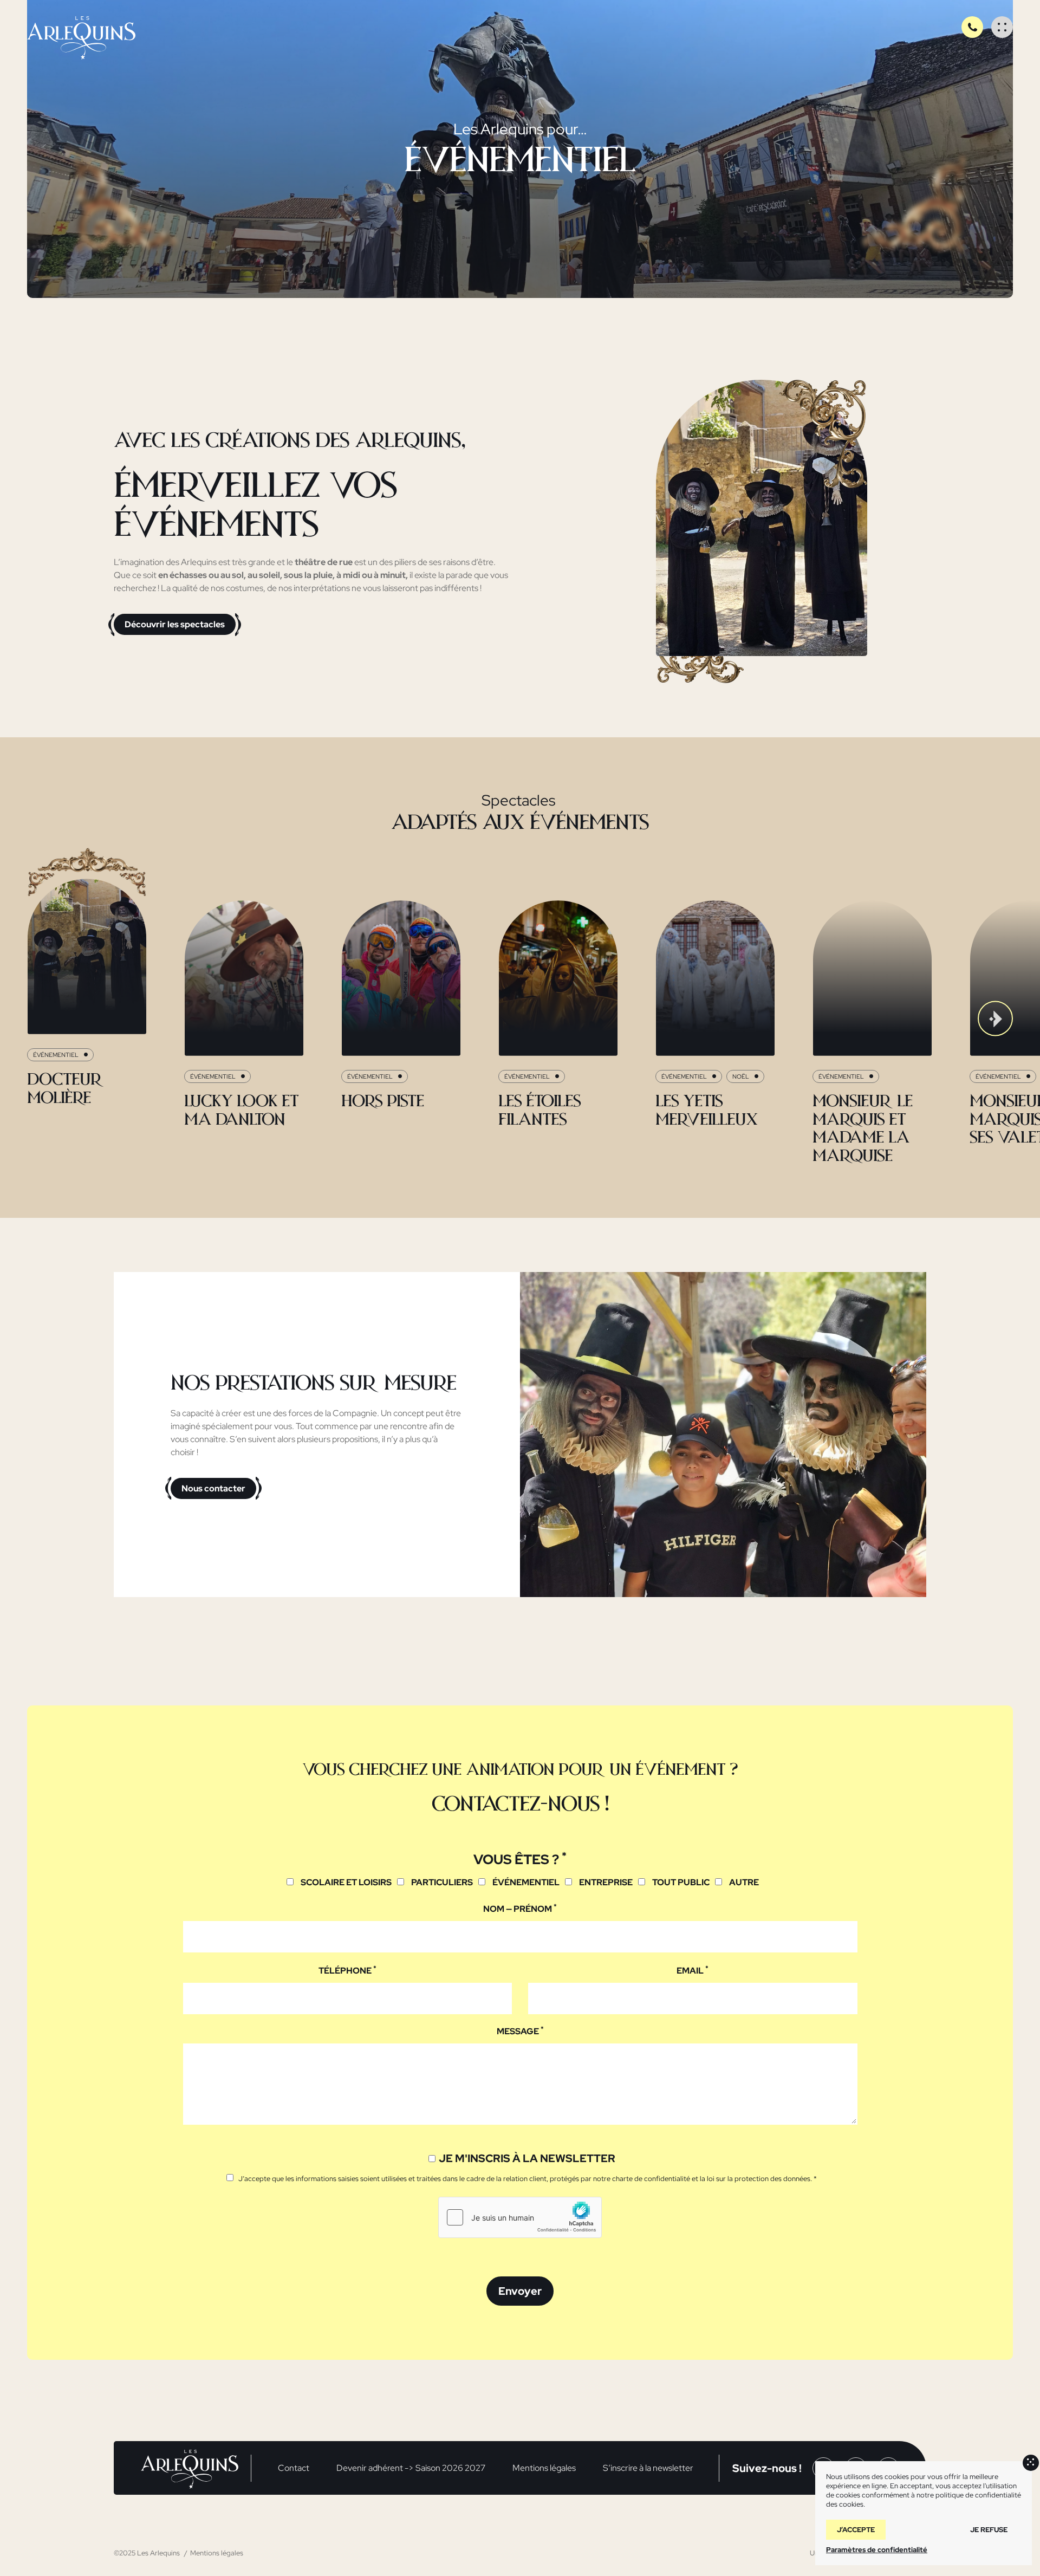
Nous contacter (213, 1488)
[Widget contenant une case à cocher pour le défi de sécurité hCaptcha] (520, 2217)
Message (520, 2031)
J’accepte (856, 2530)
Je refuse (989, 2530)
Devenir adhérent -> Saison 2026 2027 (411, 2468)
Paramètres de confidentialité (877, 2550)
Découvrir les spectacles (175, 624)
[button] (45, 1019)
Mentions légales (544, 2468)
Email (693, 1970)
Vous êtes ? (520, 1859)
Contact (294, 2468)
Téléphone (347, 1970)
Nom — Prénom (520, 1909)
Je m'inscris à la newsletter (527, 2158)
